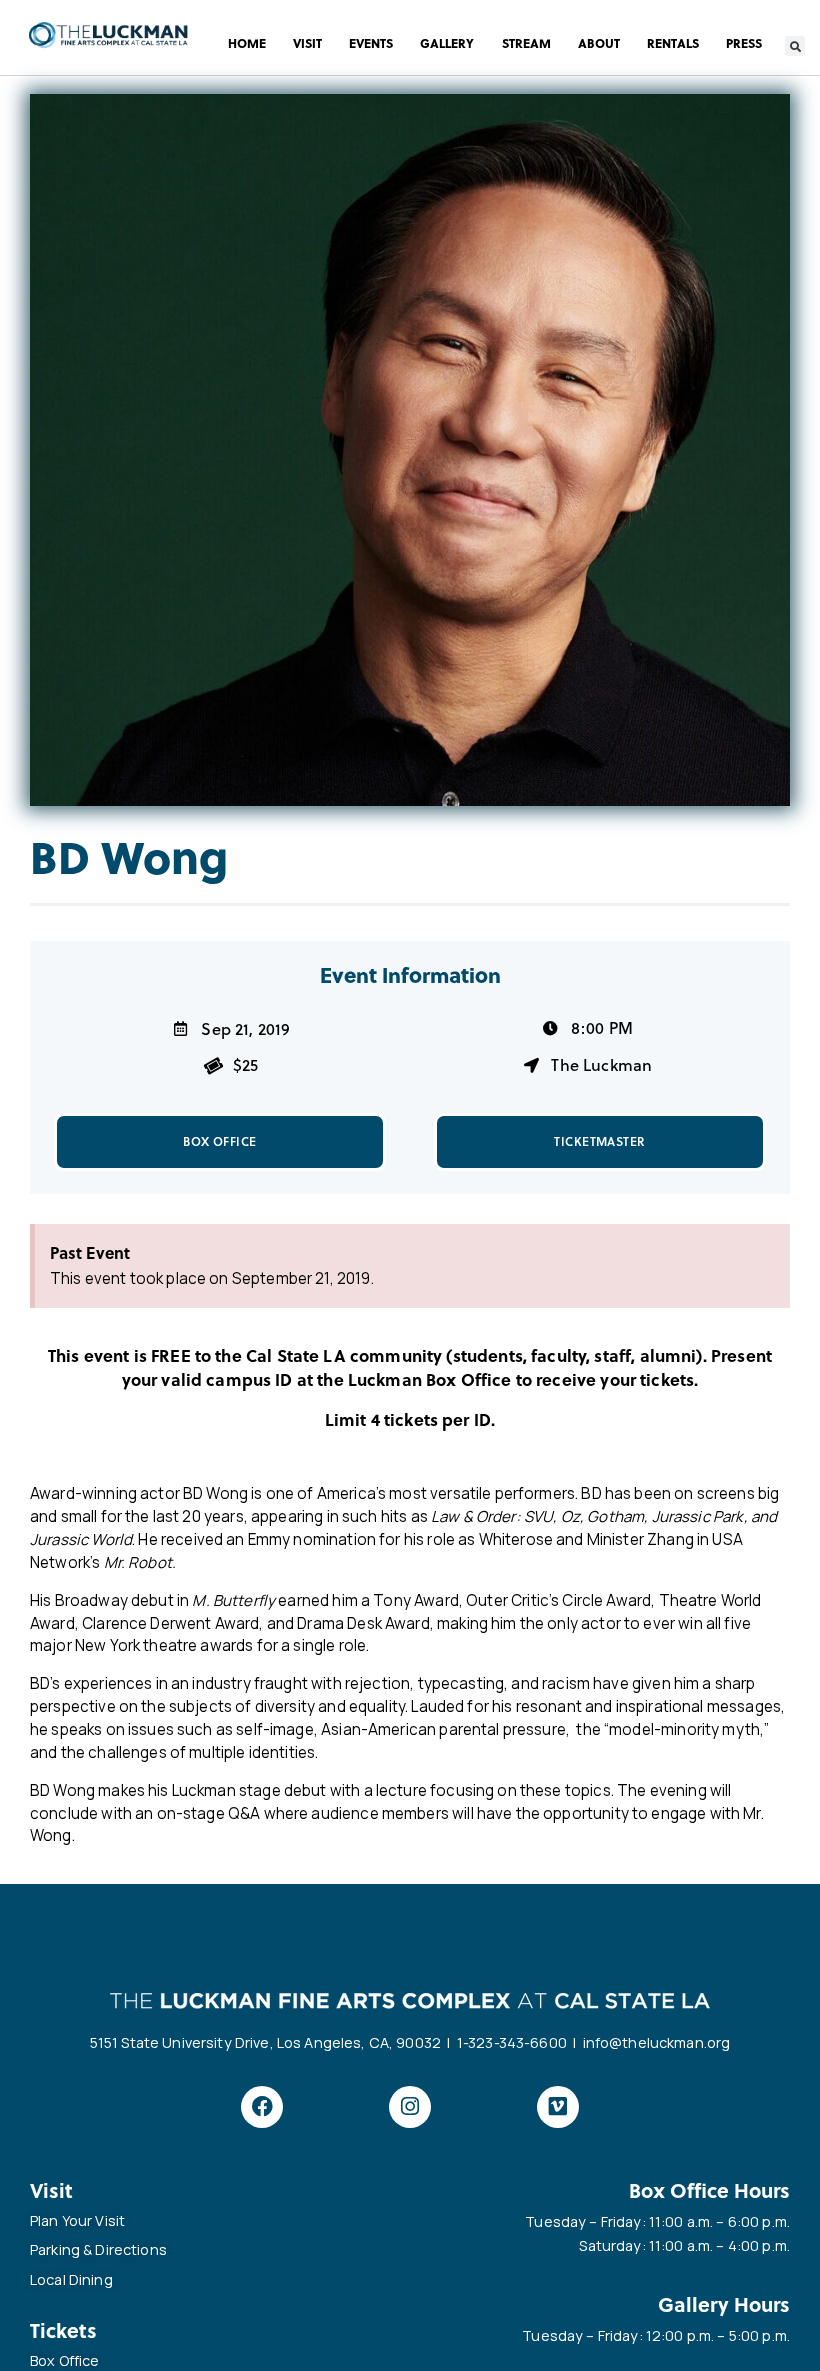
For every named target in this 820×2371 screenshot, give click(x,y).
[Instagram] (410, 2107)
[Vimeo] (558, 2107)
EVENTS (371, 43)
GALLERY (447, 43)
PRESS (744, 43)
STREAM (526, 43)
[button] (795, 46)
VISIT (307, 43)
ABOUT (599, 43)
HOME (247, 43)
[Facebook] (262, 2107)
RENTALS (673, 43)
